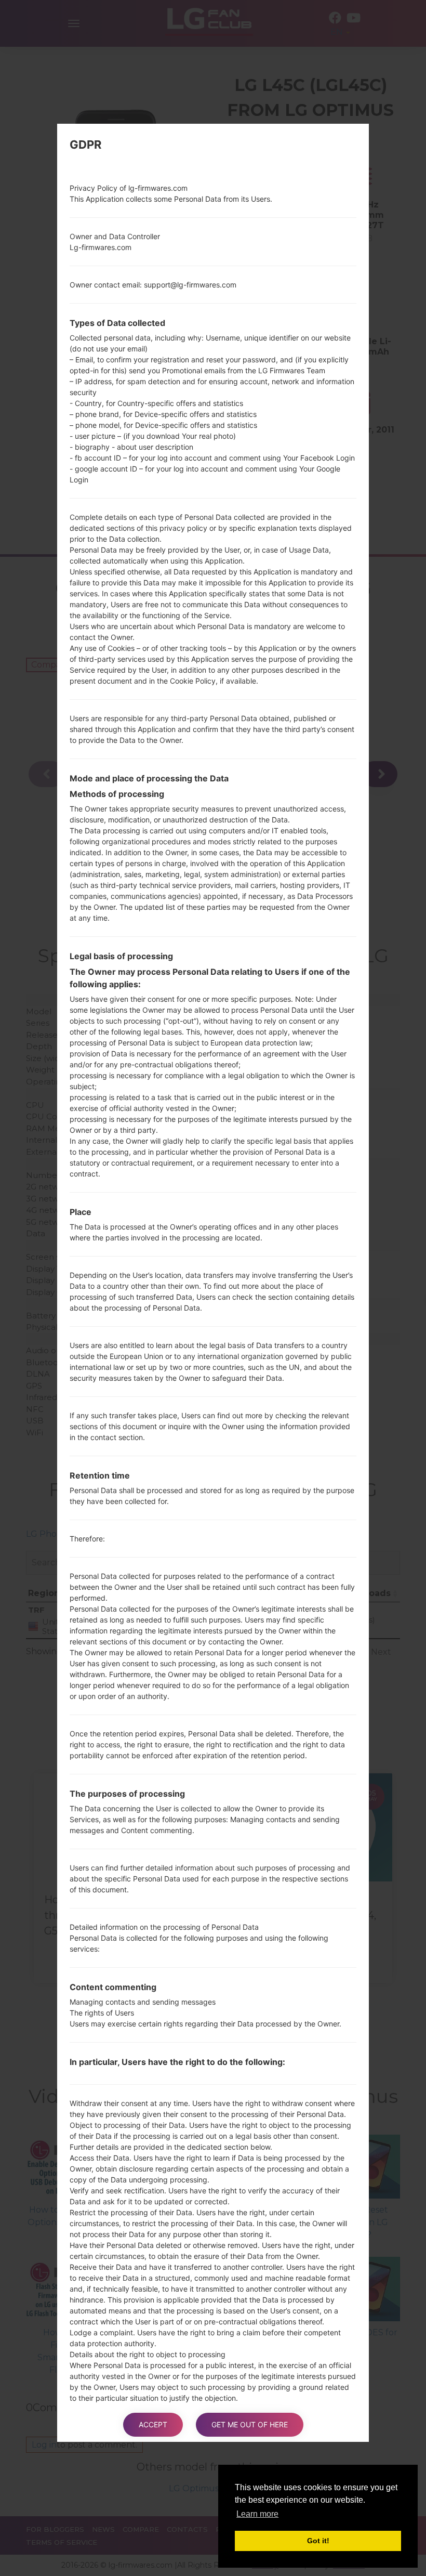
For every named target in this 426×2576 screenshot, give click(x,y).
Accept (153, 2424)
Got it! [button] (318, 2541)
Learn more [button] (257, 2514)
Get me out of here (250, 2424)
